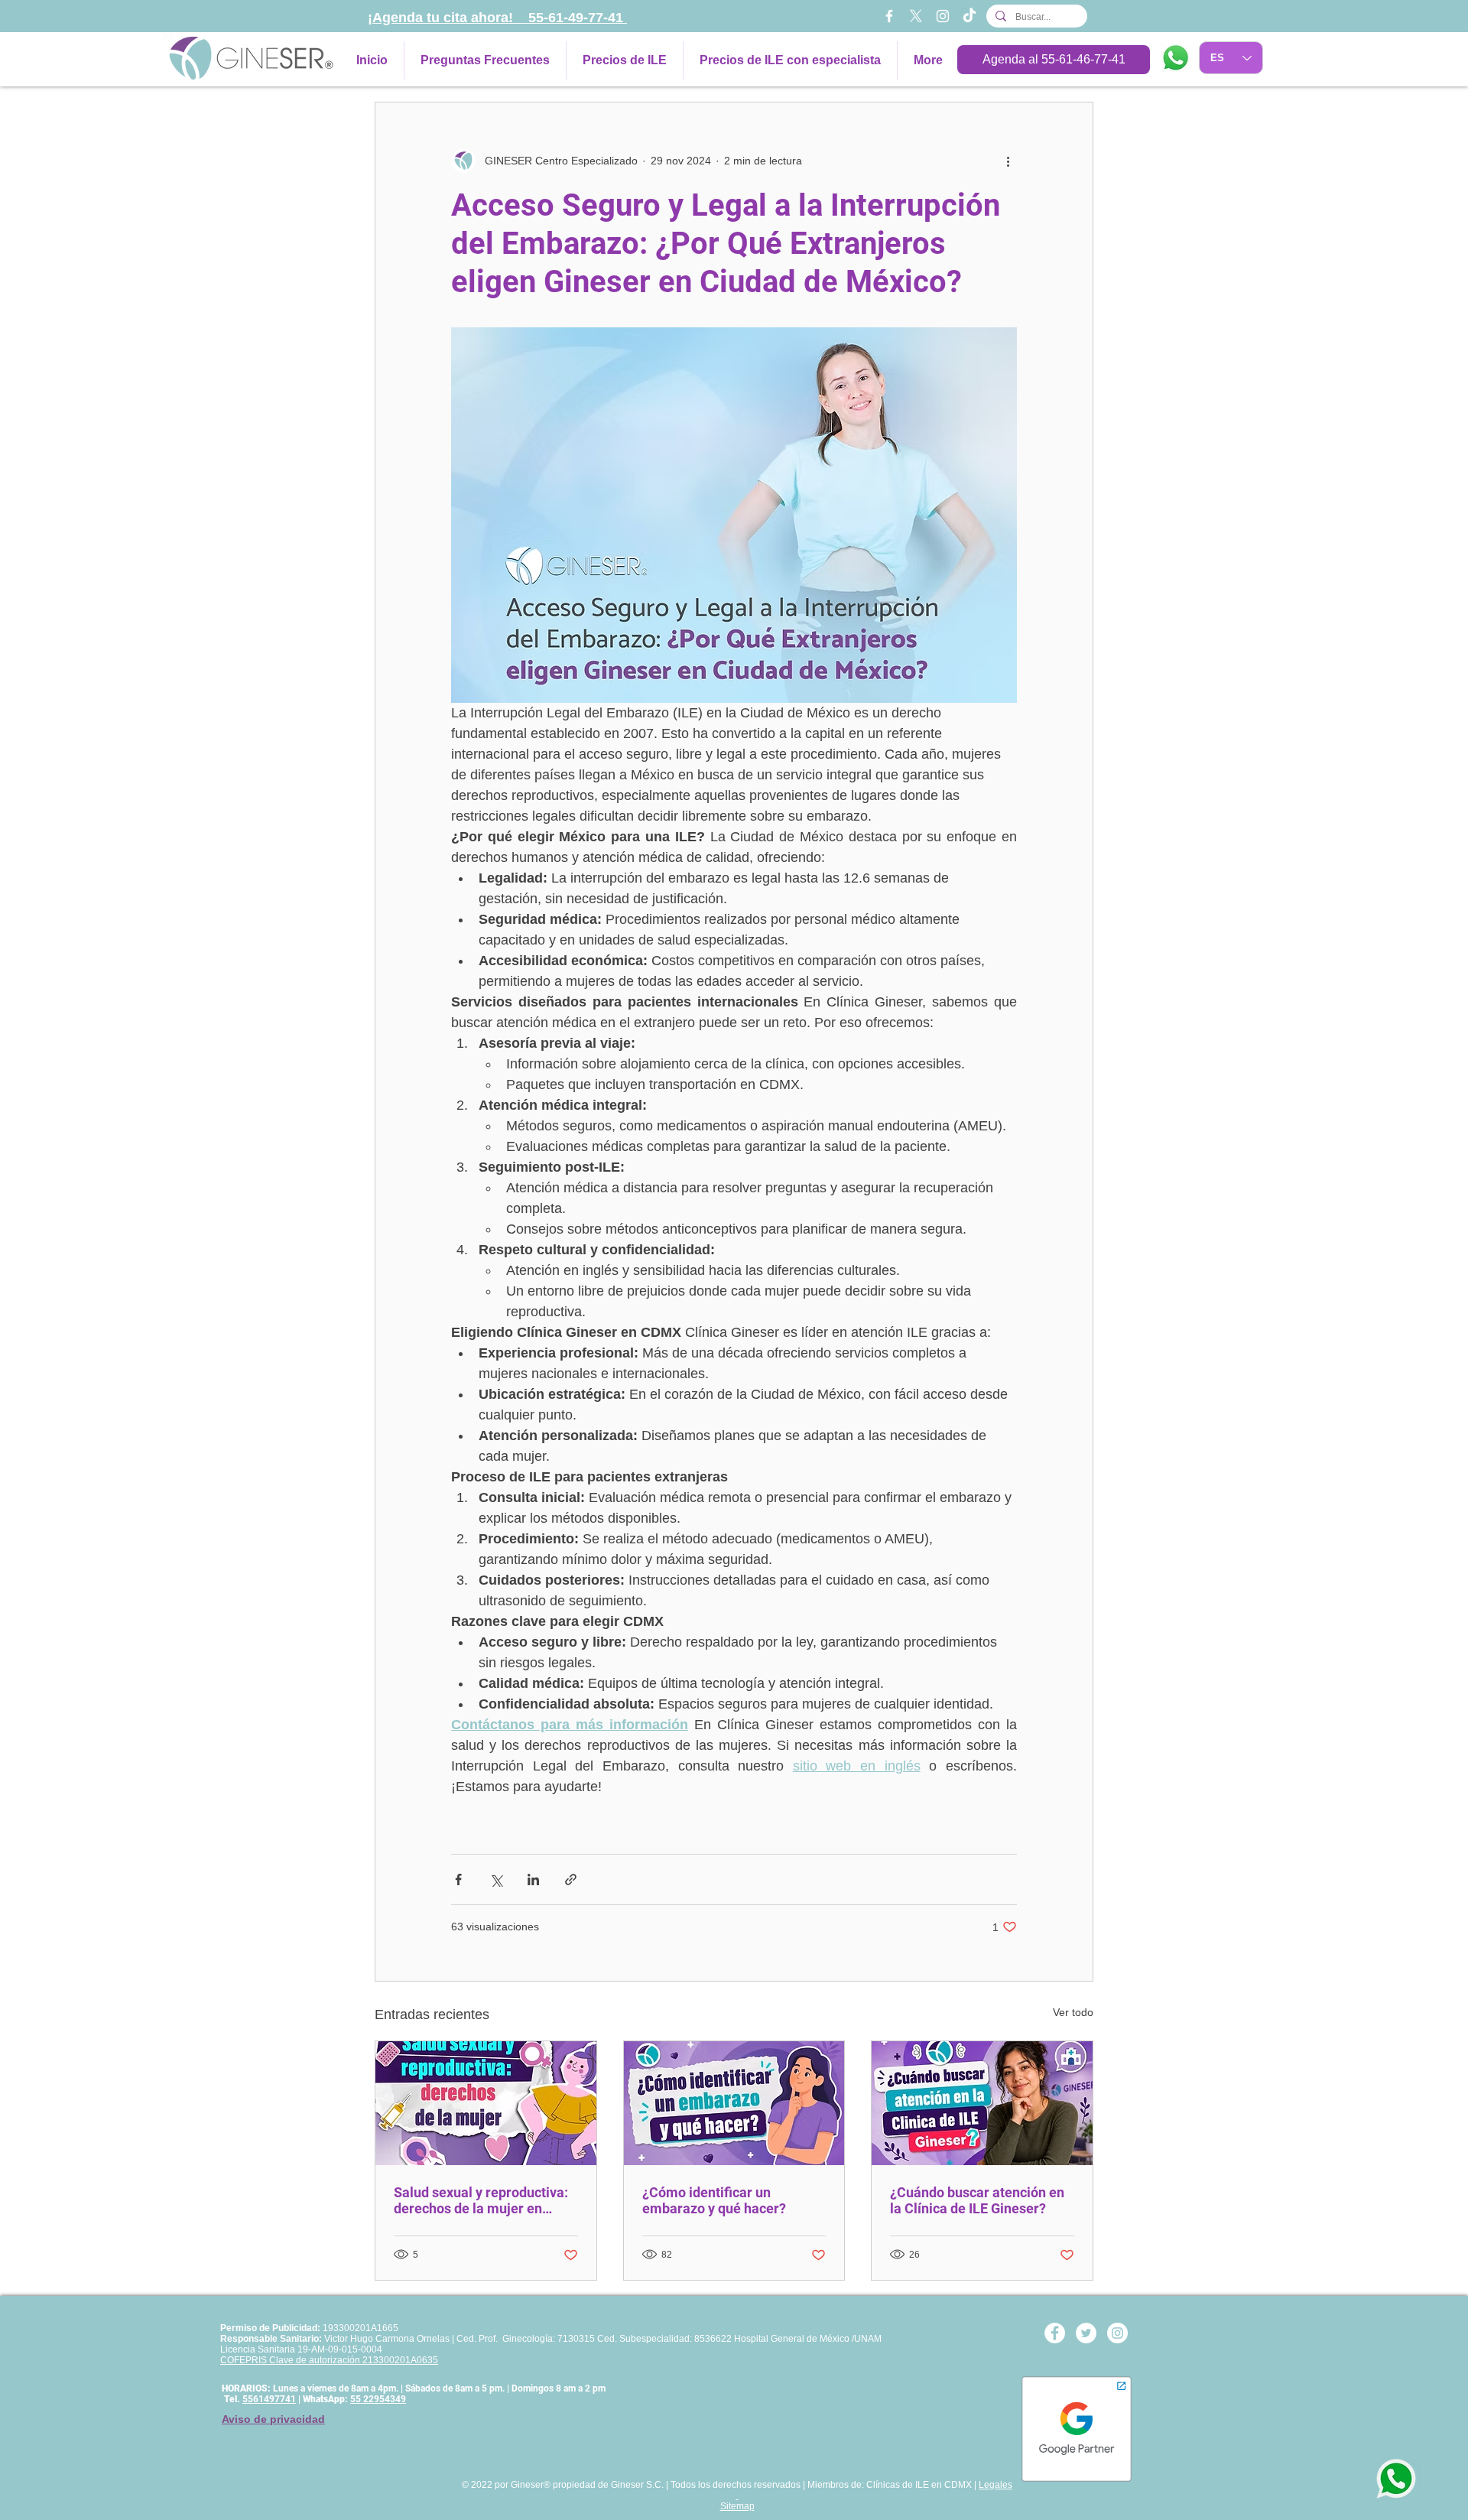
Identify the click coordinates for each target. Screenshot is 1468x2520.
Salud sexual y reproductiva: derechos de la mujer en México (481, 2200)
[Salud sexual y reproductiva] (486, 2103)
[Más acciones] (1008, 161)
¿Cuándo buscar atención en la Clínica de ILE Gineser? (977, 2200)
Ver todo (1073, 2012)
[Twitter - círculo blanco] (1086, 2333)
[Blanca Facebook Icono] (889, 16)
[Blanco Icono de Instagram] (943, 16)
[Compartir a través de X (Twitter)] (496, 1879)
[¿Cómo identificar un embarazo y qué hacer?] (734, 2103)
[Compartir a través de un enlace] (571, 1879)
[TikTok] (969, 16)
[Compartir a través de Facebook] (458, 1879)
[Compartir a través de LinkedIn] (533, 1879)
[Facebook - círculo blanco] (1055, 2333)
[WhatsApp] (1176, 58)
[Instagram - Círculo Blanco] (1117, 2333)
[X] (916, 16)
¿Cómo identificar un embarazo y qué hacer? (714, 2200)
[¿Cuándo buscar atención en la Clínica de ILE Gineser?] (982, 2103)
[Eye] (1396, 2479)
